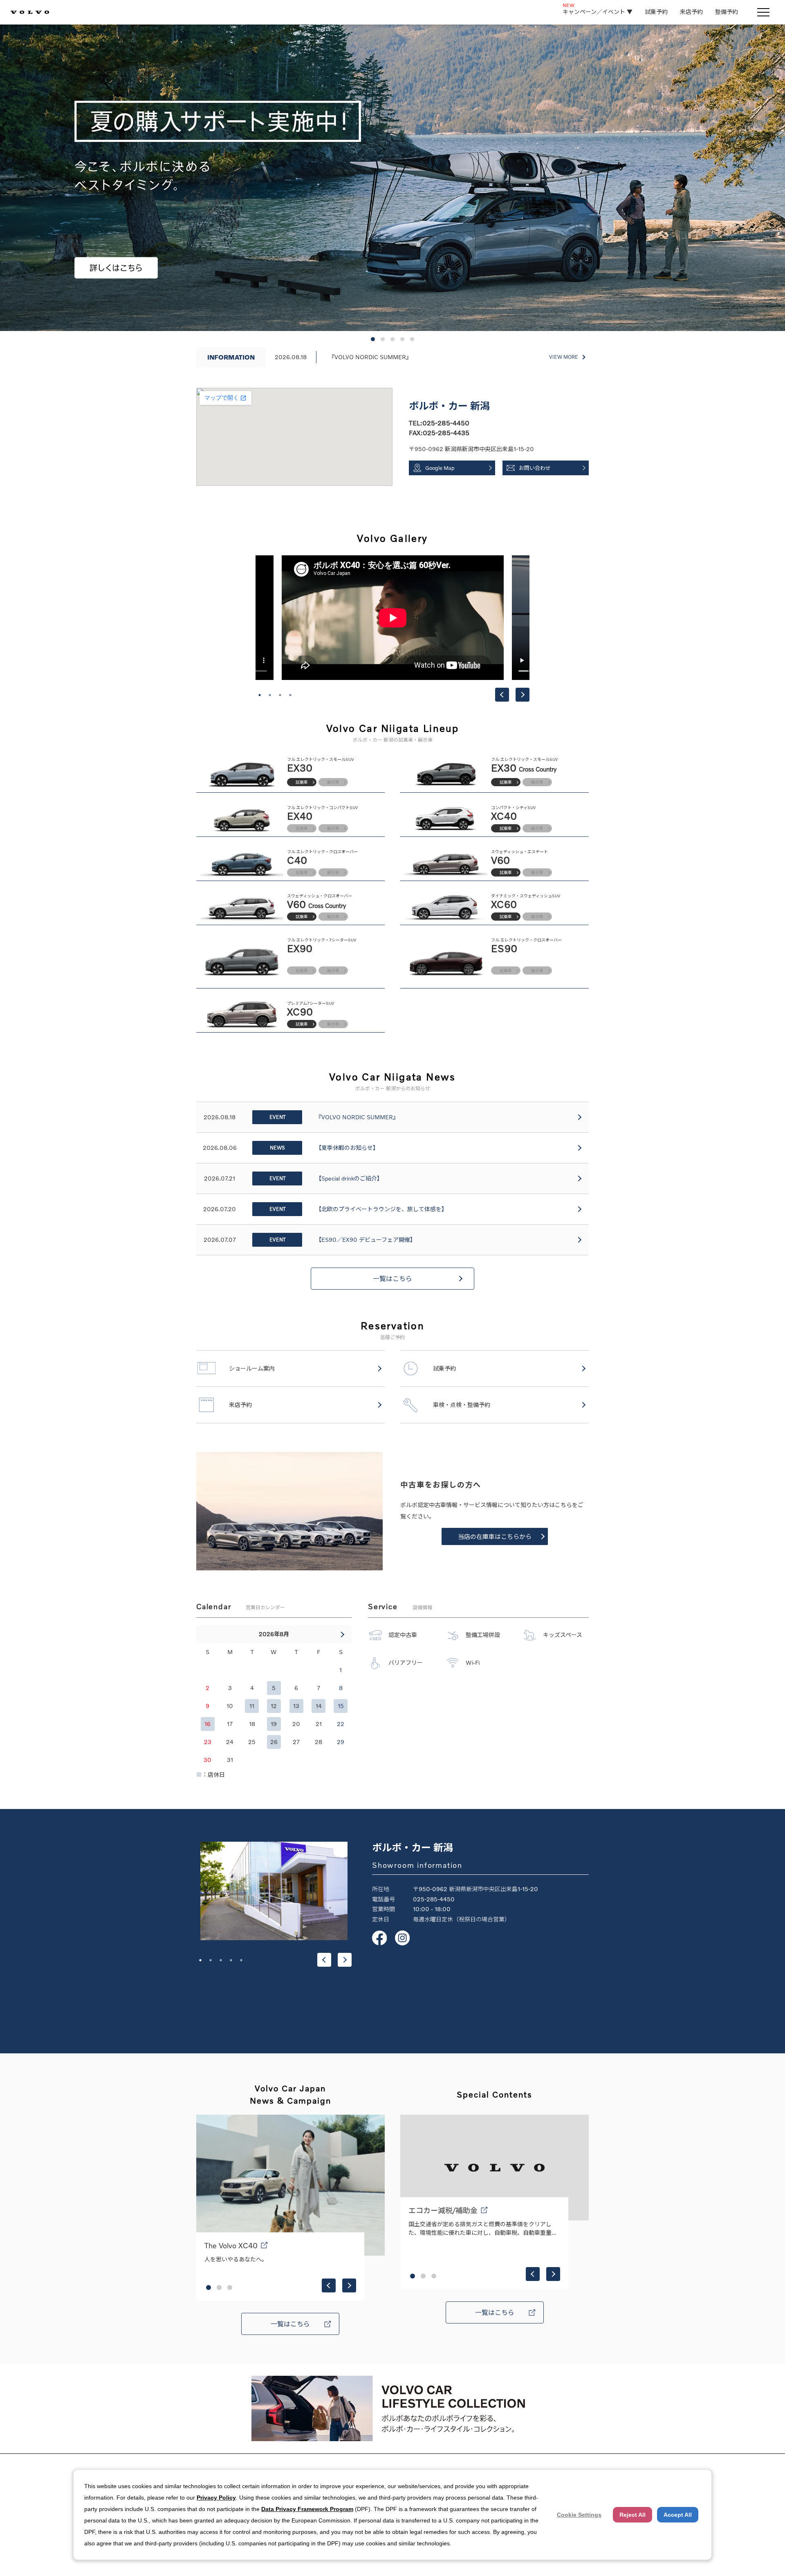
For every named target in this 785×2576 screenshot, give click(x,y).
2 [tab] (270, 695)
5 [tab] (241, 1960)
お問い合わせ (535, 468)
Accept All (678, 2515)
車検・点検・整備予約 (462, 1405)
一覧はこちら (392, 1279)
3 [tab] (280, 695)
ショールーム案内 (252, 1368)
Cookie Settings (579, 2515)
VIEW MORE (564, 357)
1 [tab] (260, 695)
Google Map (440, 468)
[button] (373, 339)
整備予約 (727, 12)
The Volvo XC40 (231, 2245)
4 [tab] (290, 695)
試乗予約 (656, 12)
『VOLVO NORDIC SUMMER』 (370, 357)
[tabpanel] (393, 618)
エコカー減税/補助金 (443, 2210)
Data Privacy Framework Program (307, 2509)
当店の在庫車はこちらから (495, 1536)
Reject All (632, 2515)
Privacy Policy (216, 2498)
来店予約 (691, 12)
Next (523, 695)
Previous (502, 695)
